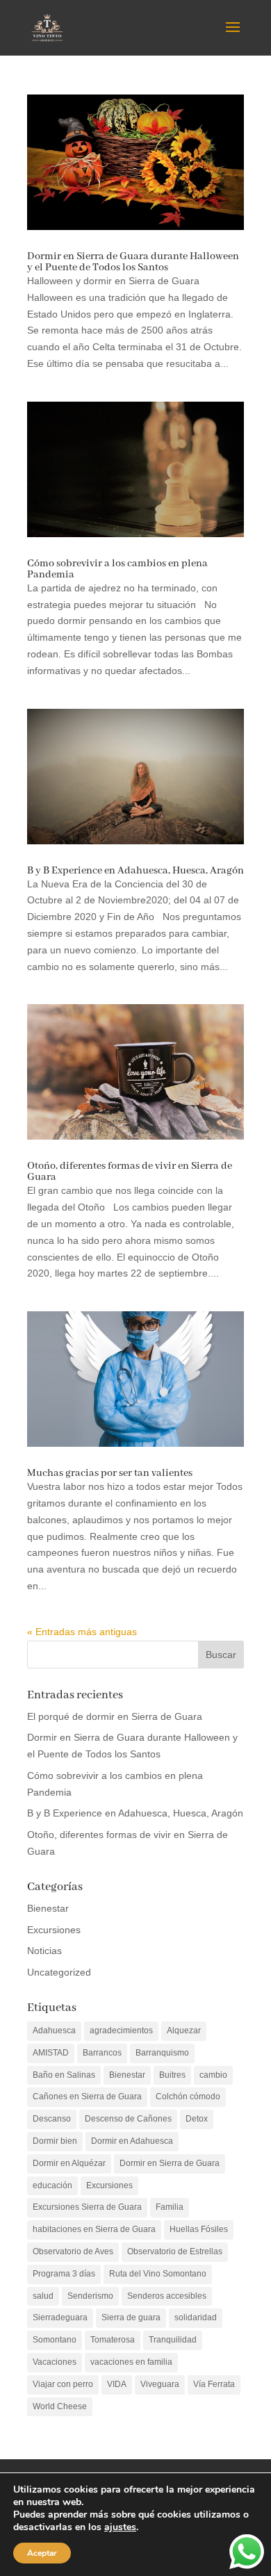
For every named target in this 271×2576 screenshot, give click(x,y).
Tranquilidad (173, 2340)
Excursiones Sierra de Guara (87, 2207)
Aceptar (42, 2553)
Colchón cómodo (188, 2097)
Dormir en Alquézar (69, 2163)
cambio (213, 2075)
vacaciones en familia (131, 2362)
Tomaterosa (113, 2340)
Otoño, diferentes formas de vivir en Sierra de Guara (130, 1172)
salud (43, 2296)
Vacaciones (55, 2362)
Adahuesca (54, 2031)
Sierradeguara (60, 2317)
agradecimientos (121, 2031)
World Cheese (60, 2406)
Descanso (52, 2119)
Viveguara (160, 2384)
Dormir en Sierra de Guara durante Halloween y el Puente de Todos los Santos (133, 262)
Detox (197, 2119)
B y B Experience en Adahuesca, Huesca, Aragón (135, 871)
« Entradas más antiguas (82, 1632)
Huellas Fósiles (199, 2229)
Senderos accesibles (167, 2296)
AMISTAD (51, 2053)
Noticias (44, 1951)
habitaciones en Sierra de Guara (94, 2229)
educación (52, 2185)
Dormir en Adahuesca (132, 2141)
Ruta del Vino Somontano (158, 2274)
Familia (170, 2207)
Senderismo (90, 2296)
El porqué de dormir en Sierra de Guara (115, 1716)
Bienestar (48, 1908)
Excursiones (54, 1930)
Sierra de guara (131, 2317)
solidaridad (196, 2317)
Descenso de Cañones (128, 2119)
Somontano (55, 2340)
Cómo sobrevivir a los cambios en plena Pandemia (117, 569)
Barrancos (102, 2053)
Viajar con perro (63, 2384)
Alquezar (184, 2031)
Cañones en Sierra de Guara (87, 2097)
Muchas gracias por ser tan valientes (110, 1473)
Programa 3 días (64, 2274)
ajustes (120, 2527)
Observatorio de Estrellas (175, 2251)
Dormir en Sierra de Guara (170, 2163)
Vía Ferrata (214, 2384)
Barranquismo (162, 2053)
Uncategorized (59, 1972)
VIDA (117, 2384)
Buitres (172, 2075)
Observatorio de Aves (73, 2251)
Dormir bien (55, 2141)
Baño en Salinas (64, 2075)
